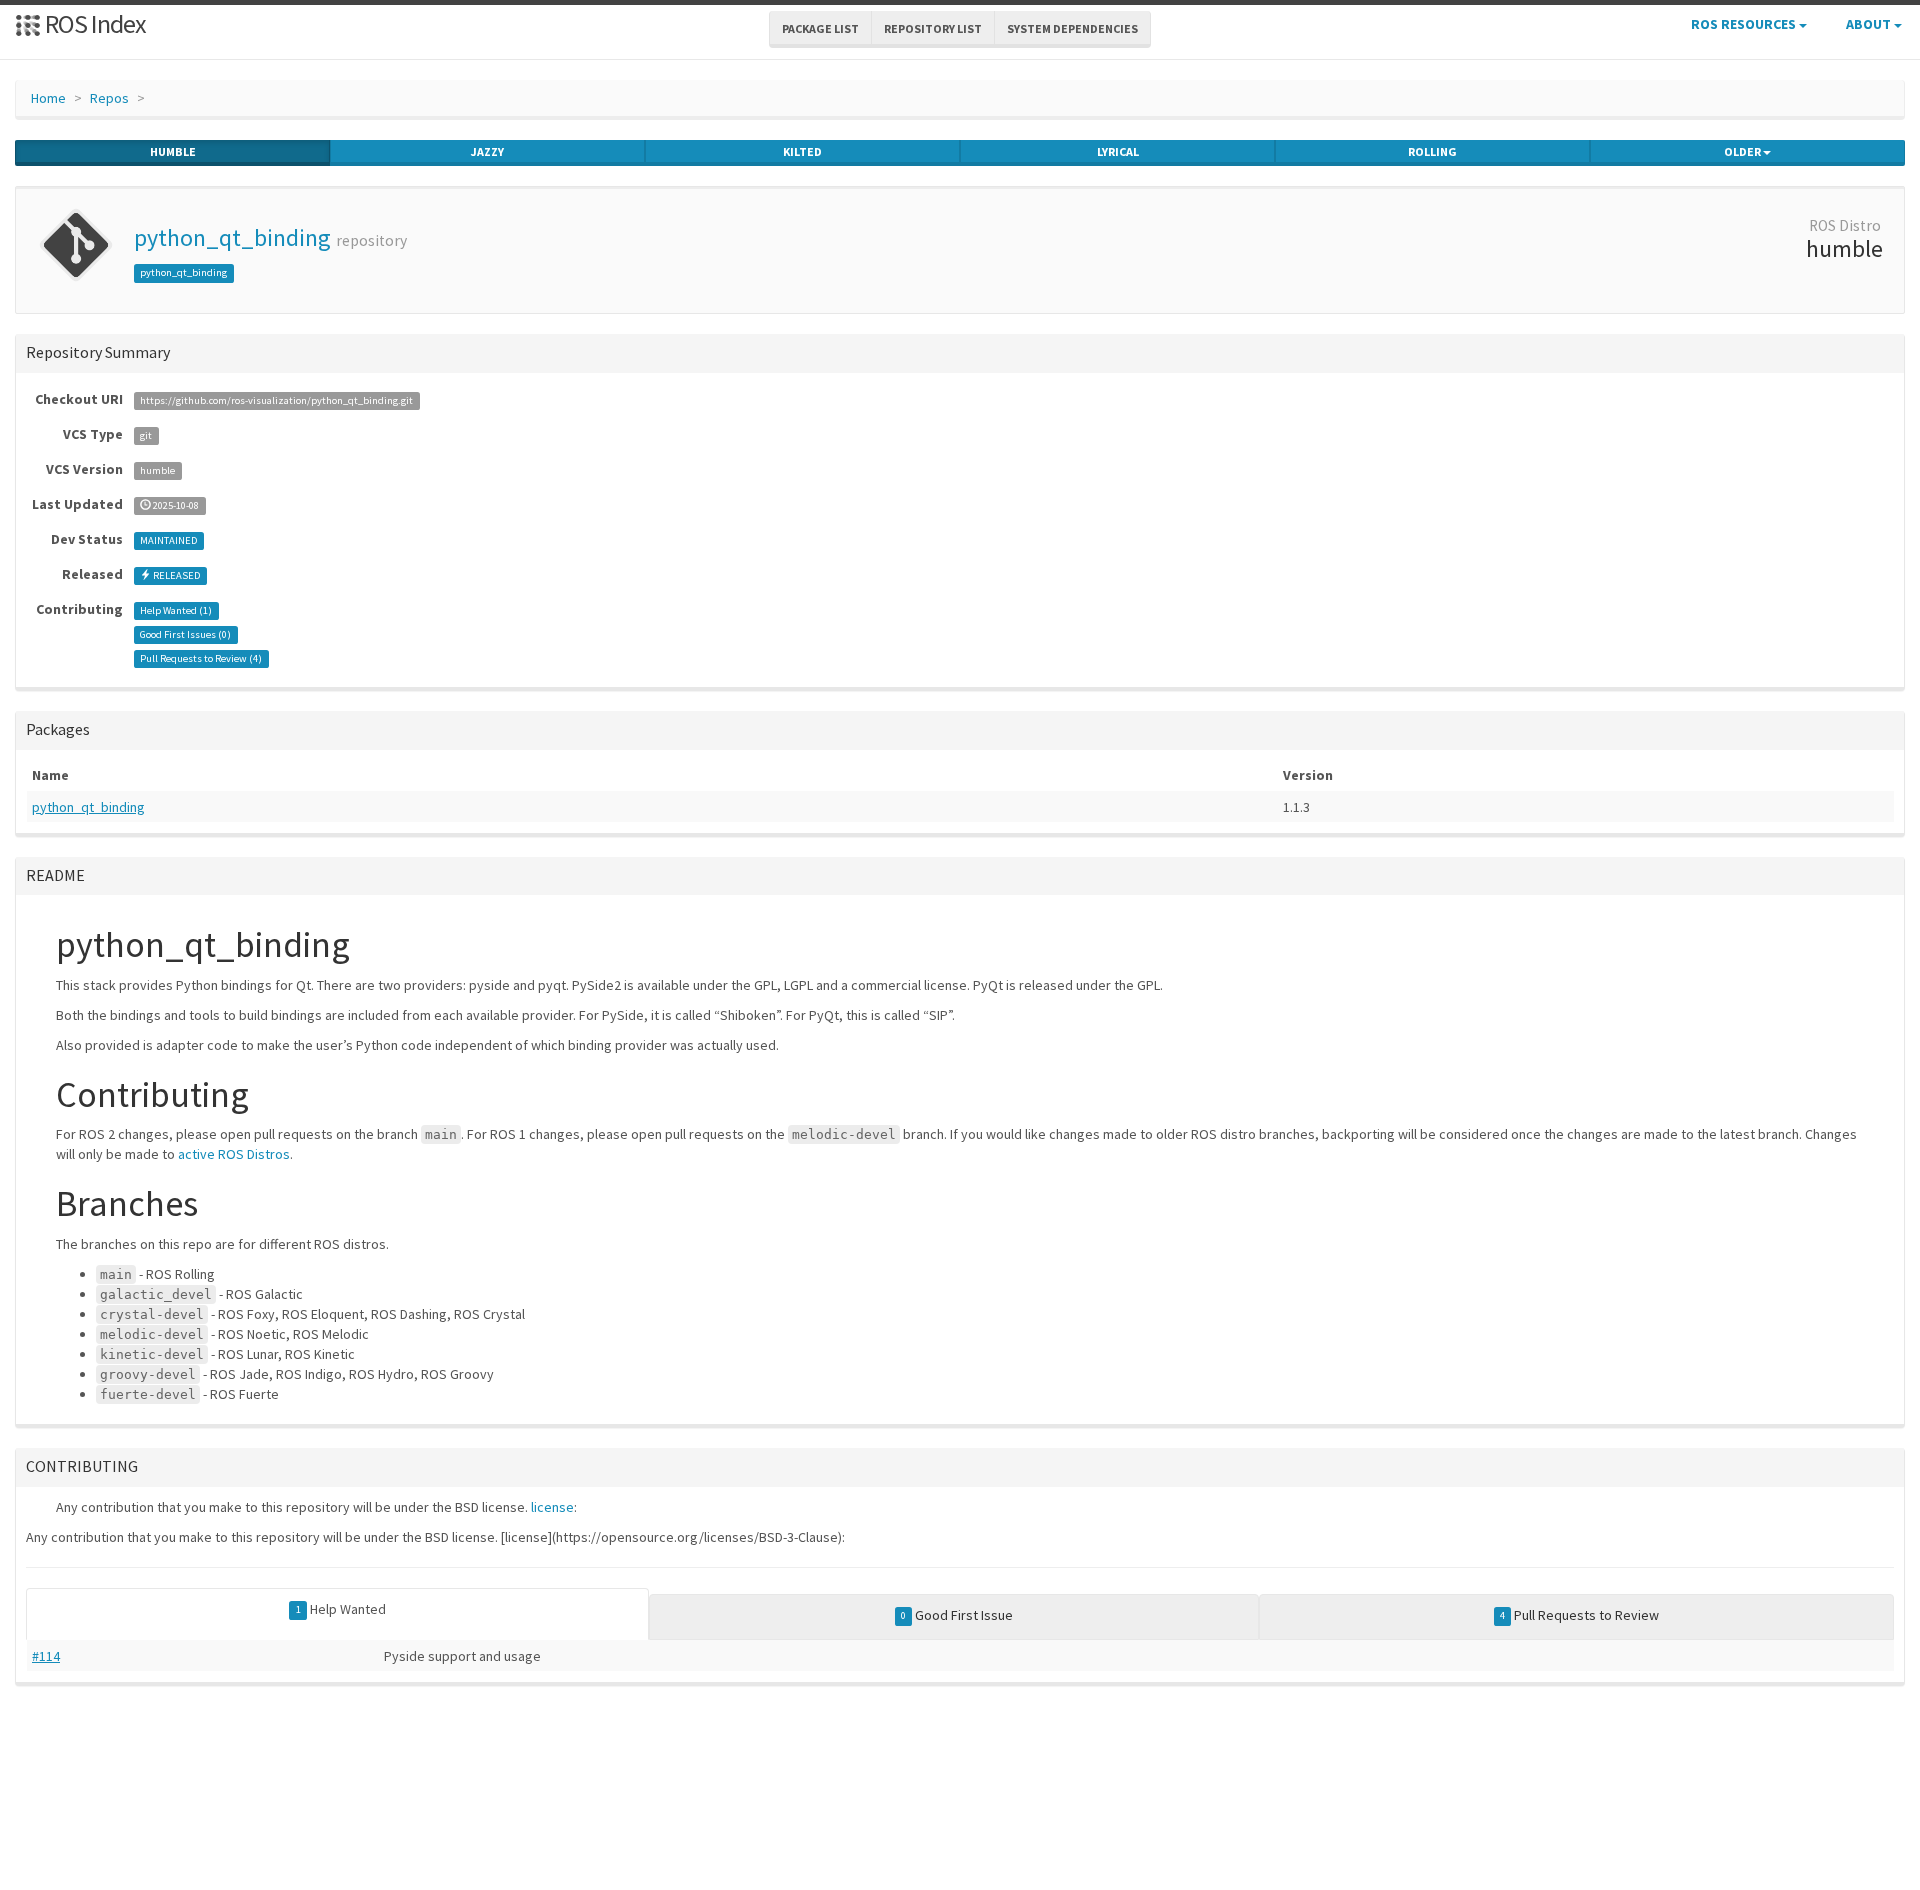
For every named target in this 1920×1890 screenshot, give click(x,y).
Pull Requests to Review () (201, 658)
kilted (802, 151)
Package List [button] (820, 28)
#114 (46, 1656)
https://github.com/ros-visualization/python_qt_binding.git (276, 400)
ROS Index (93, 23)
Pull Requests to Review (1579, 1615)
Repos (109, 98)
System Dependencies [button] (1072, 28)
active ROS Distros (234, 1154)
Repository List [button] (933, 28)
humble (173, 151)
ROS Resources (1745, 24)
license (552, 1507)
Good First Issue (957, 1615)
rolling (1432, 151)
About (1870, 24)
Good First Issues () (185, 634)
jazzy (487, 151)
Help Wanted (341, 1609)
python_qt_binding (232, 237)
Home (48, 98)
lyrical (1118, 151)
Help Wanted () (176, 610)
